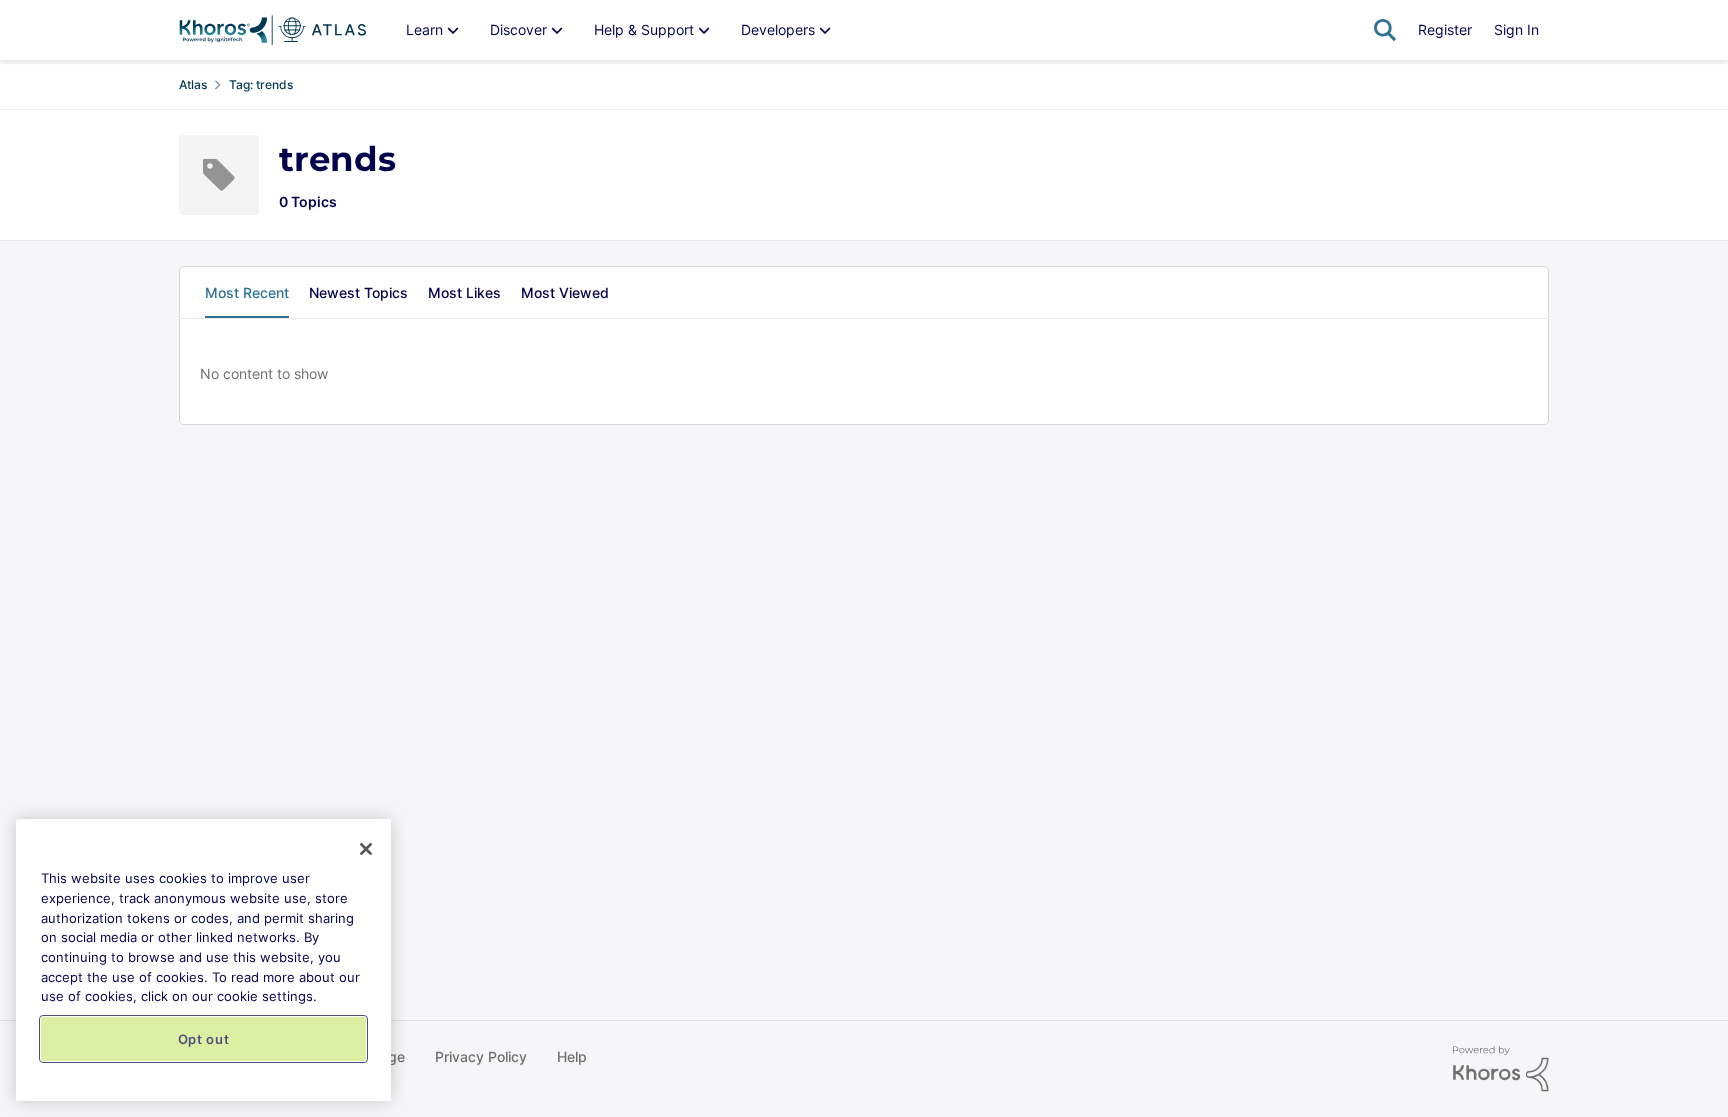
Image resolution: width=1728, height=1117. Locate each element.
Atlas (193, 84)
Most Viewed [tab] (565, 292)
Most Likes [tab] (464, 292)
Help (572, 1056)
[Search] (1385, 30)
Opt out (204, 1039)
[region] (203, 960)
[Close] (366, 849)
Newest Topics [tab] (358, 292)
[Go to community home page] (272, 30)
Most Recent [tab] (247, 292)
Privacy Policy (481, 1056)
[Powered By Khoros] (1501, 1069)
